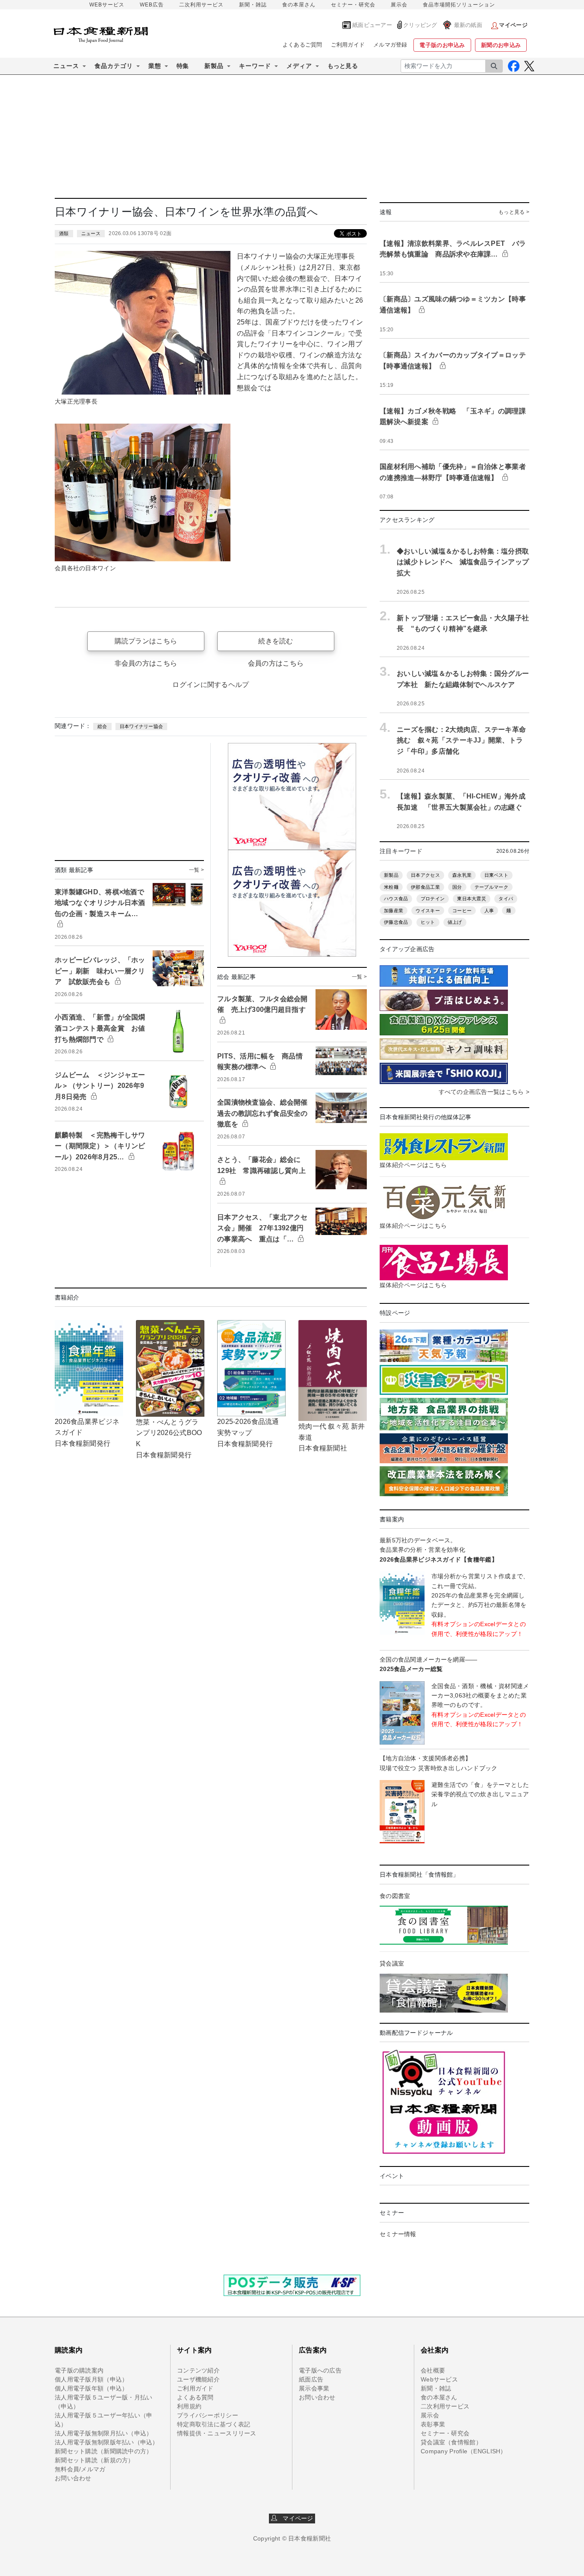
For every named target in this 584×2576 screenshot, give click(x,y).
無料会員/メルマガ (80, 2469)
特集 (183, 66)
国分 (457, 887)
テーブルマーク (491, 887)
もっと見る (343, 66)
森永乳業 (462, 875)
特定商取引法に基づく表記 (214, 2424)
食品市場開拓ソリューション (459, 5)
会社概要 (433, 2370)
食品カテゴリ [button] (114, 66)
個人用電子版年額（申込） (91, 2388)
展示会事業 (314, 2388)
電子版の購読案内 (79, 2370)
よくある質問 (195, 2397)
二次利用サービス (201, 5)
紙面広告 (311, 2379)
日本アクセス (425, 875)
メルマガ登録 (390, 45)
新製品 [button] (214, 66)
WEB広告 (152, 5)
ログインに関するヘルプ (211, 685)
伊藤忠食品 (396, 922)
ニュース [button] (66, 66)
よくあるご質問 (302, 45)
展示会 (399, 5)
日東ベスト (496, 875)
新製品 (391, 875)
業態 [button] (155, 66)
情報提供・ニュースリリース (217, 2433)
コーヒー (462, 911)
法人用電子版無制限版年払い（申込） (107, 2442)
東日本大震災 (472, 899)
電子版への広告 (320, 2370)
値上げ (455, 922)
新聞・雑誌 (253, 5)
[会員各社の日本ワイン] (143, 492)
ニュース (91, 233)
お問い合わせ (73, 2478)
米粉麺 (391, 887)
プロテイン (433, 899)
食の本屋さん (299, 5)
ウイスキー (428, 911)
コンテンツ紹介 (198, 2370)
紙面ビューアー (372, 25)
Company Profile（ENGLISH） (464, 2451)
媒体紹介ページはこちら (413, 1165)
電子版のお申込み (442, 45)
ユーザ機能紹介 (198, 2379)
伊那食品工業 (425, 887)
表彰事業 (433, 2424)
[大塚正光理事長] (143, 322)
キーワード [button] (255, 66)
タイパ (506, 899)
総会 (102, 726)
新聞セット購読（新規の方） (94, 2460)
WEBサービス (107, 5)
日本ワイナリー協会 (142, 726)
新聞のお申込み (501, 45)
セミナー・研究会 (353, 5)
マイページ (295, 2518)
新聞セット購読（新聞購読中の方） (103, 2451)
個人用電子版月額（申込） (91, 2379)
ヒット (428, 922)
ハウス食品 (396, 899)
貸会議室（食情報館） (451, 2442)
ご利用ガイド (348, 45)
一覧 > (196, 870)
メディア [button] (299, 66)
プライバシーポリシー (208, 2415)
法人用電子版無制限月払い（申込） (103, 2433)
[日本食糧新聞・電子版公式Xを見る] (529, 66)
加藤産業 (394, 911)
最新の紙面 (468, 25)
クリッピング (420, 25)
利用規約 (189, 2406)
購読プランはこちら (146, 641)
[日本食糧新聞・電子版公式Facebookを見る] (514, 66)
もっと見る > (514, 212)
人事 (489, 911)
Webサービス (439, 2379)
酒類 (64, 233)
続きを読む (276, 641)
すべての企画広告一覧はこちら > (484, 1092)
